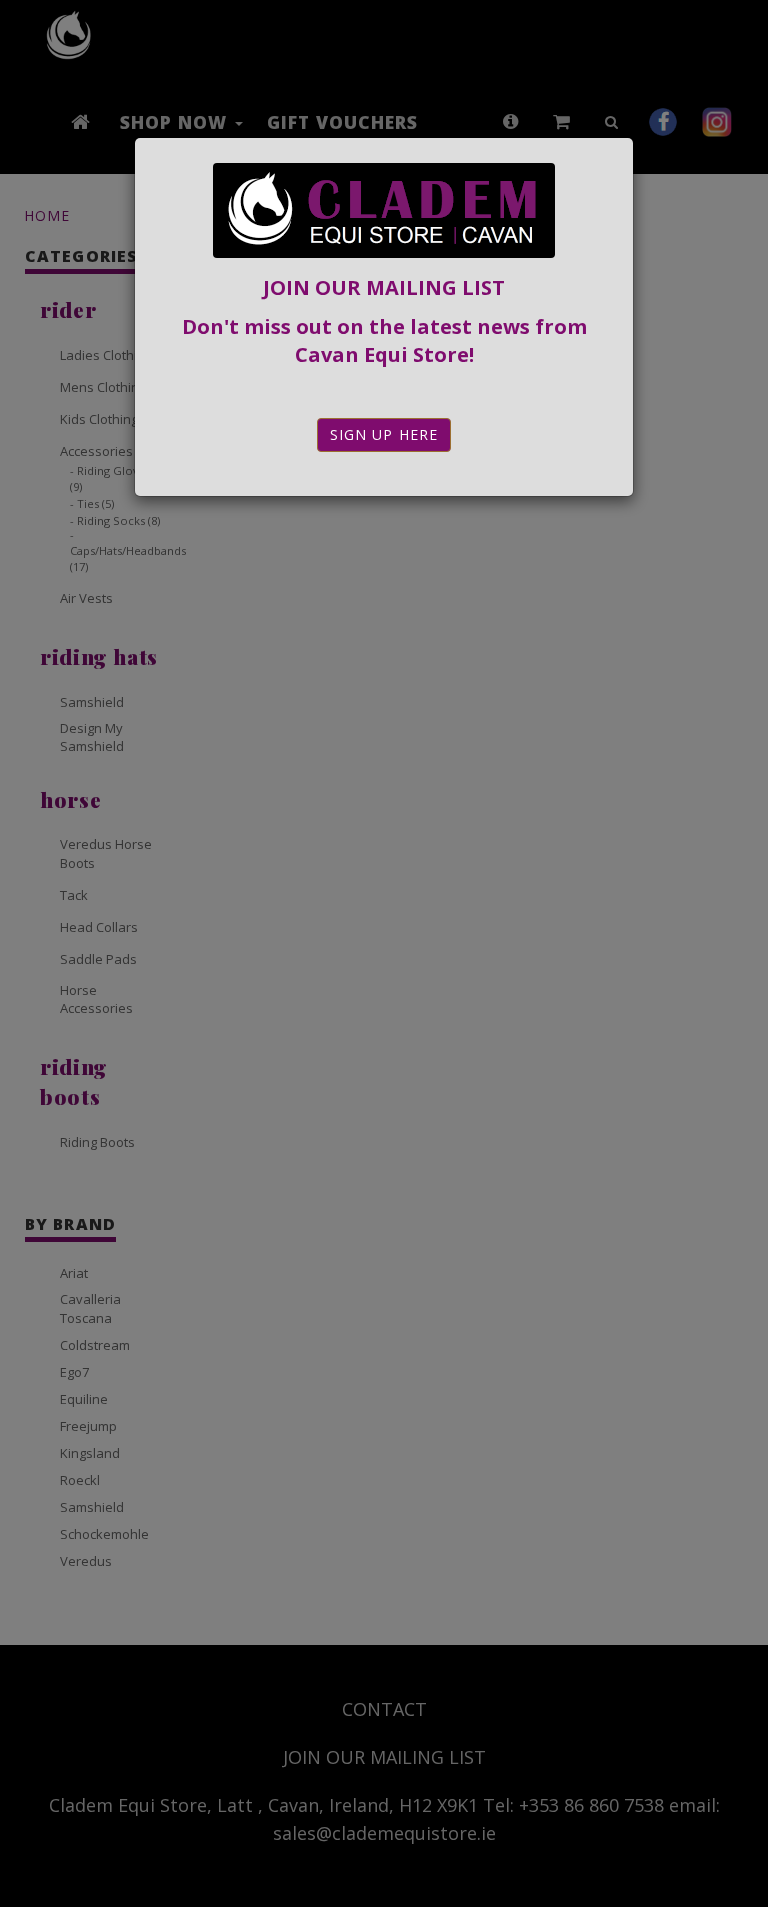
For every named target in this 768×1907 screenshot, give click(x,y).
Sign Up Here (384, 434)
